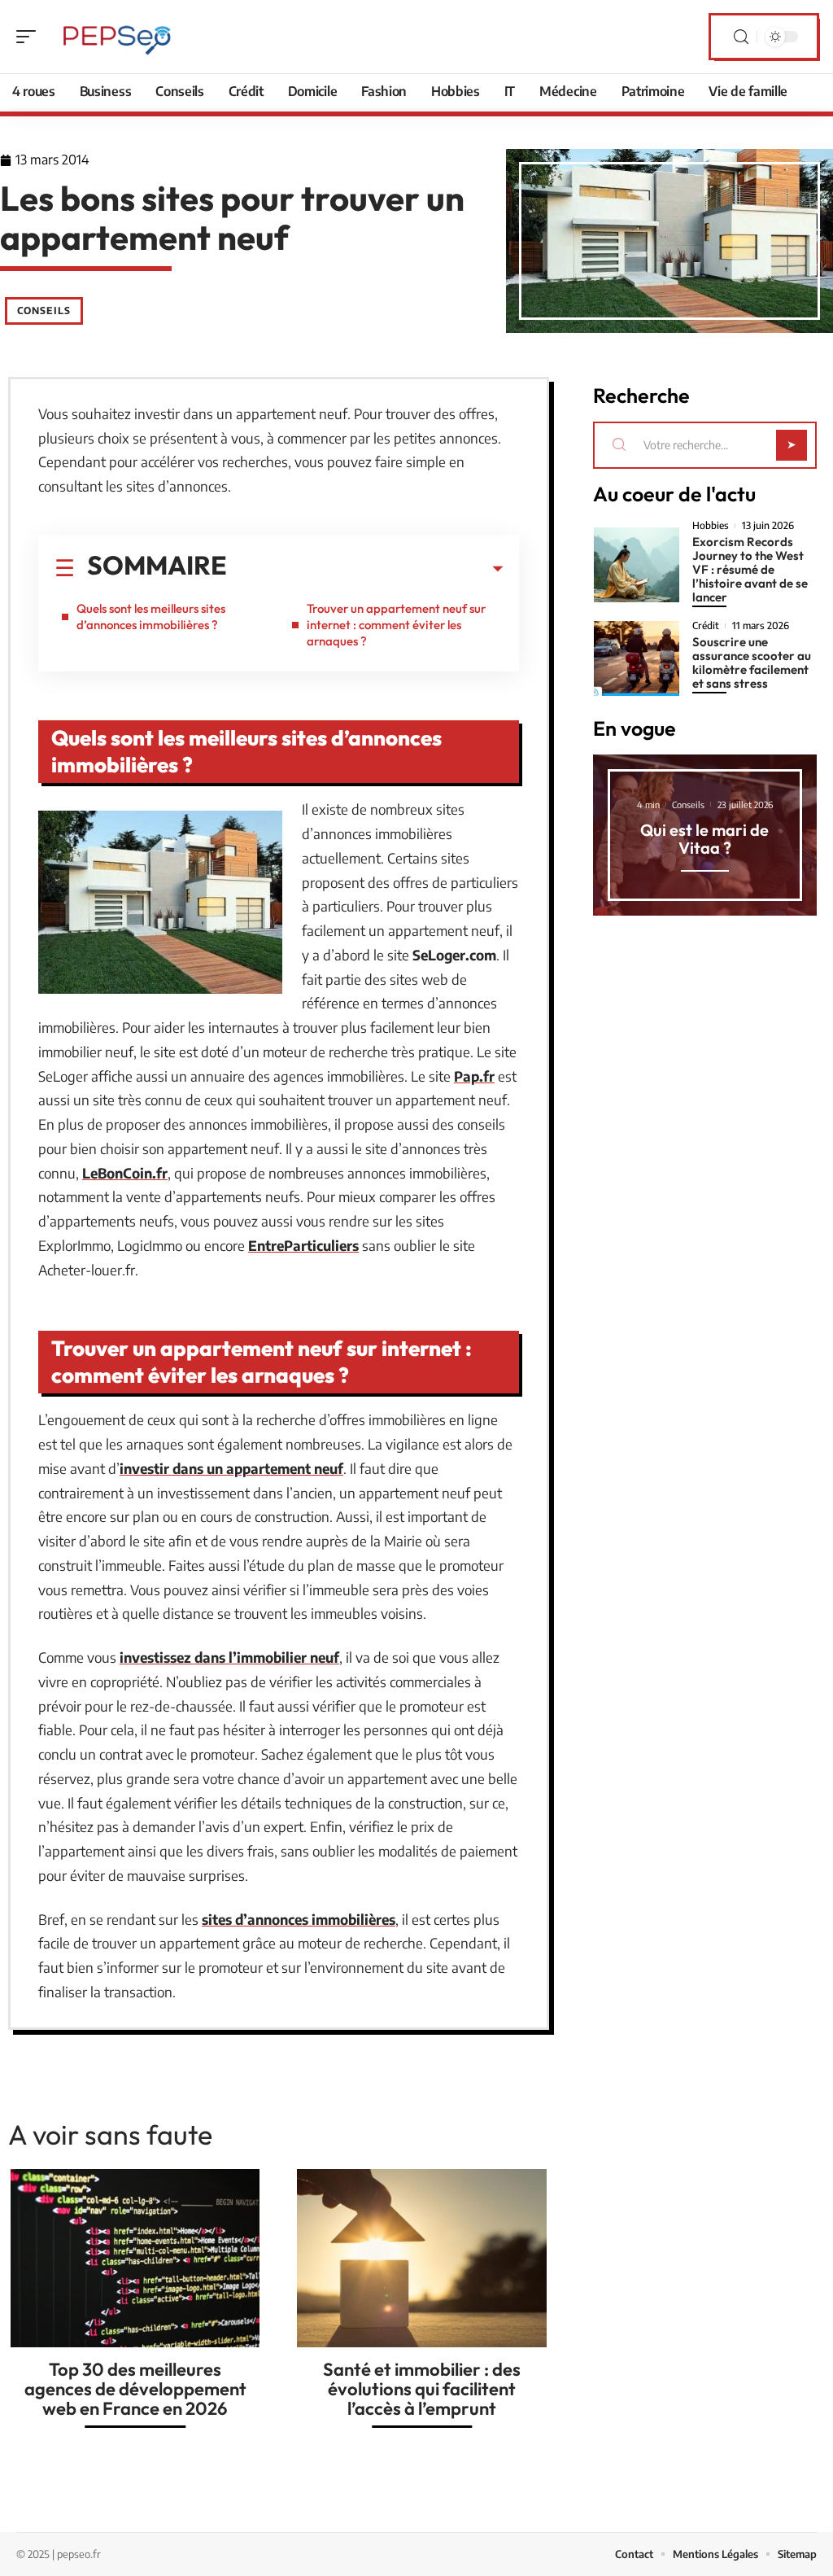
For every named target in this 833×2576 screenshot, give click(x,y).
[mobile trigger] (30, 37)
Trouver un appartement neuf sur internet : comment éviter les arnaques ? (396, 625)
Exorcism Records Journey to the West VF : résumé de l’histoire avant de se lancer (750, 569)
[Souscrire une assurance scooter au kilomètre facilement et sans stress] (637, 658)
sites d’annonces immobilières (299, 1919)
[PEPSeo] (117, 37)
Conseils (44, 311)
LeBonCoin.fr (125, 1173)
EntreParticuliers (303, 1245)
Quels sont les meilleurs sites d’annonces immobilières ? (151, 617)
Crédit (706, 626)
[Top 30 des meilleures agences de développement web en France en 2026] (135, 2258)
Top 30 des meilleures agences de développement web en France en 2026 (135, 2389)
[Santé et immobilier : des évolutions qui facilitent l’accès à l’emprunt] (421, 2258)
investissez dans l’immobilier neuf (229, 1657)
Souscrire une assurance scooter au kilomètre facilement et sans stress (752, 663)
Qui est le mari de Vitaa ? (704, 839)
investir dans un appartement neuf (231, 1468)
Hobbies (711, 526)
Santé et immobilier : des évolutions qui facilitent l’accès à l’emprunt (422, 2389)
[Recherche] (741, 37)
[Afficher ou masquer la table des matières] (365, 569)
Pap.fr (474, 1076)
